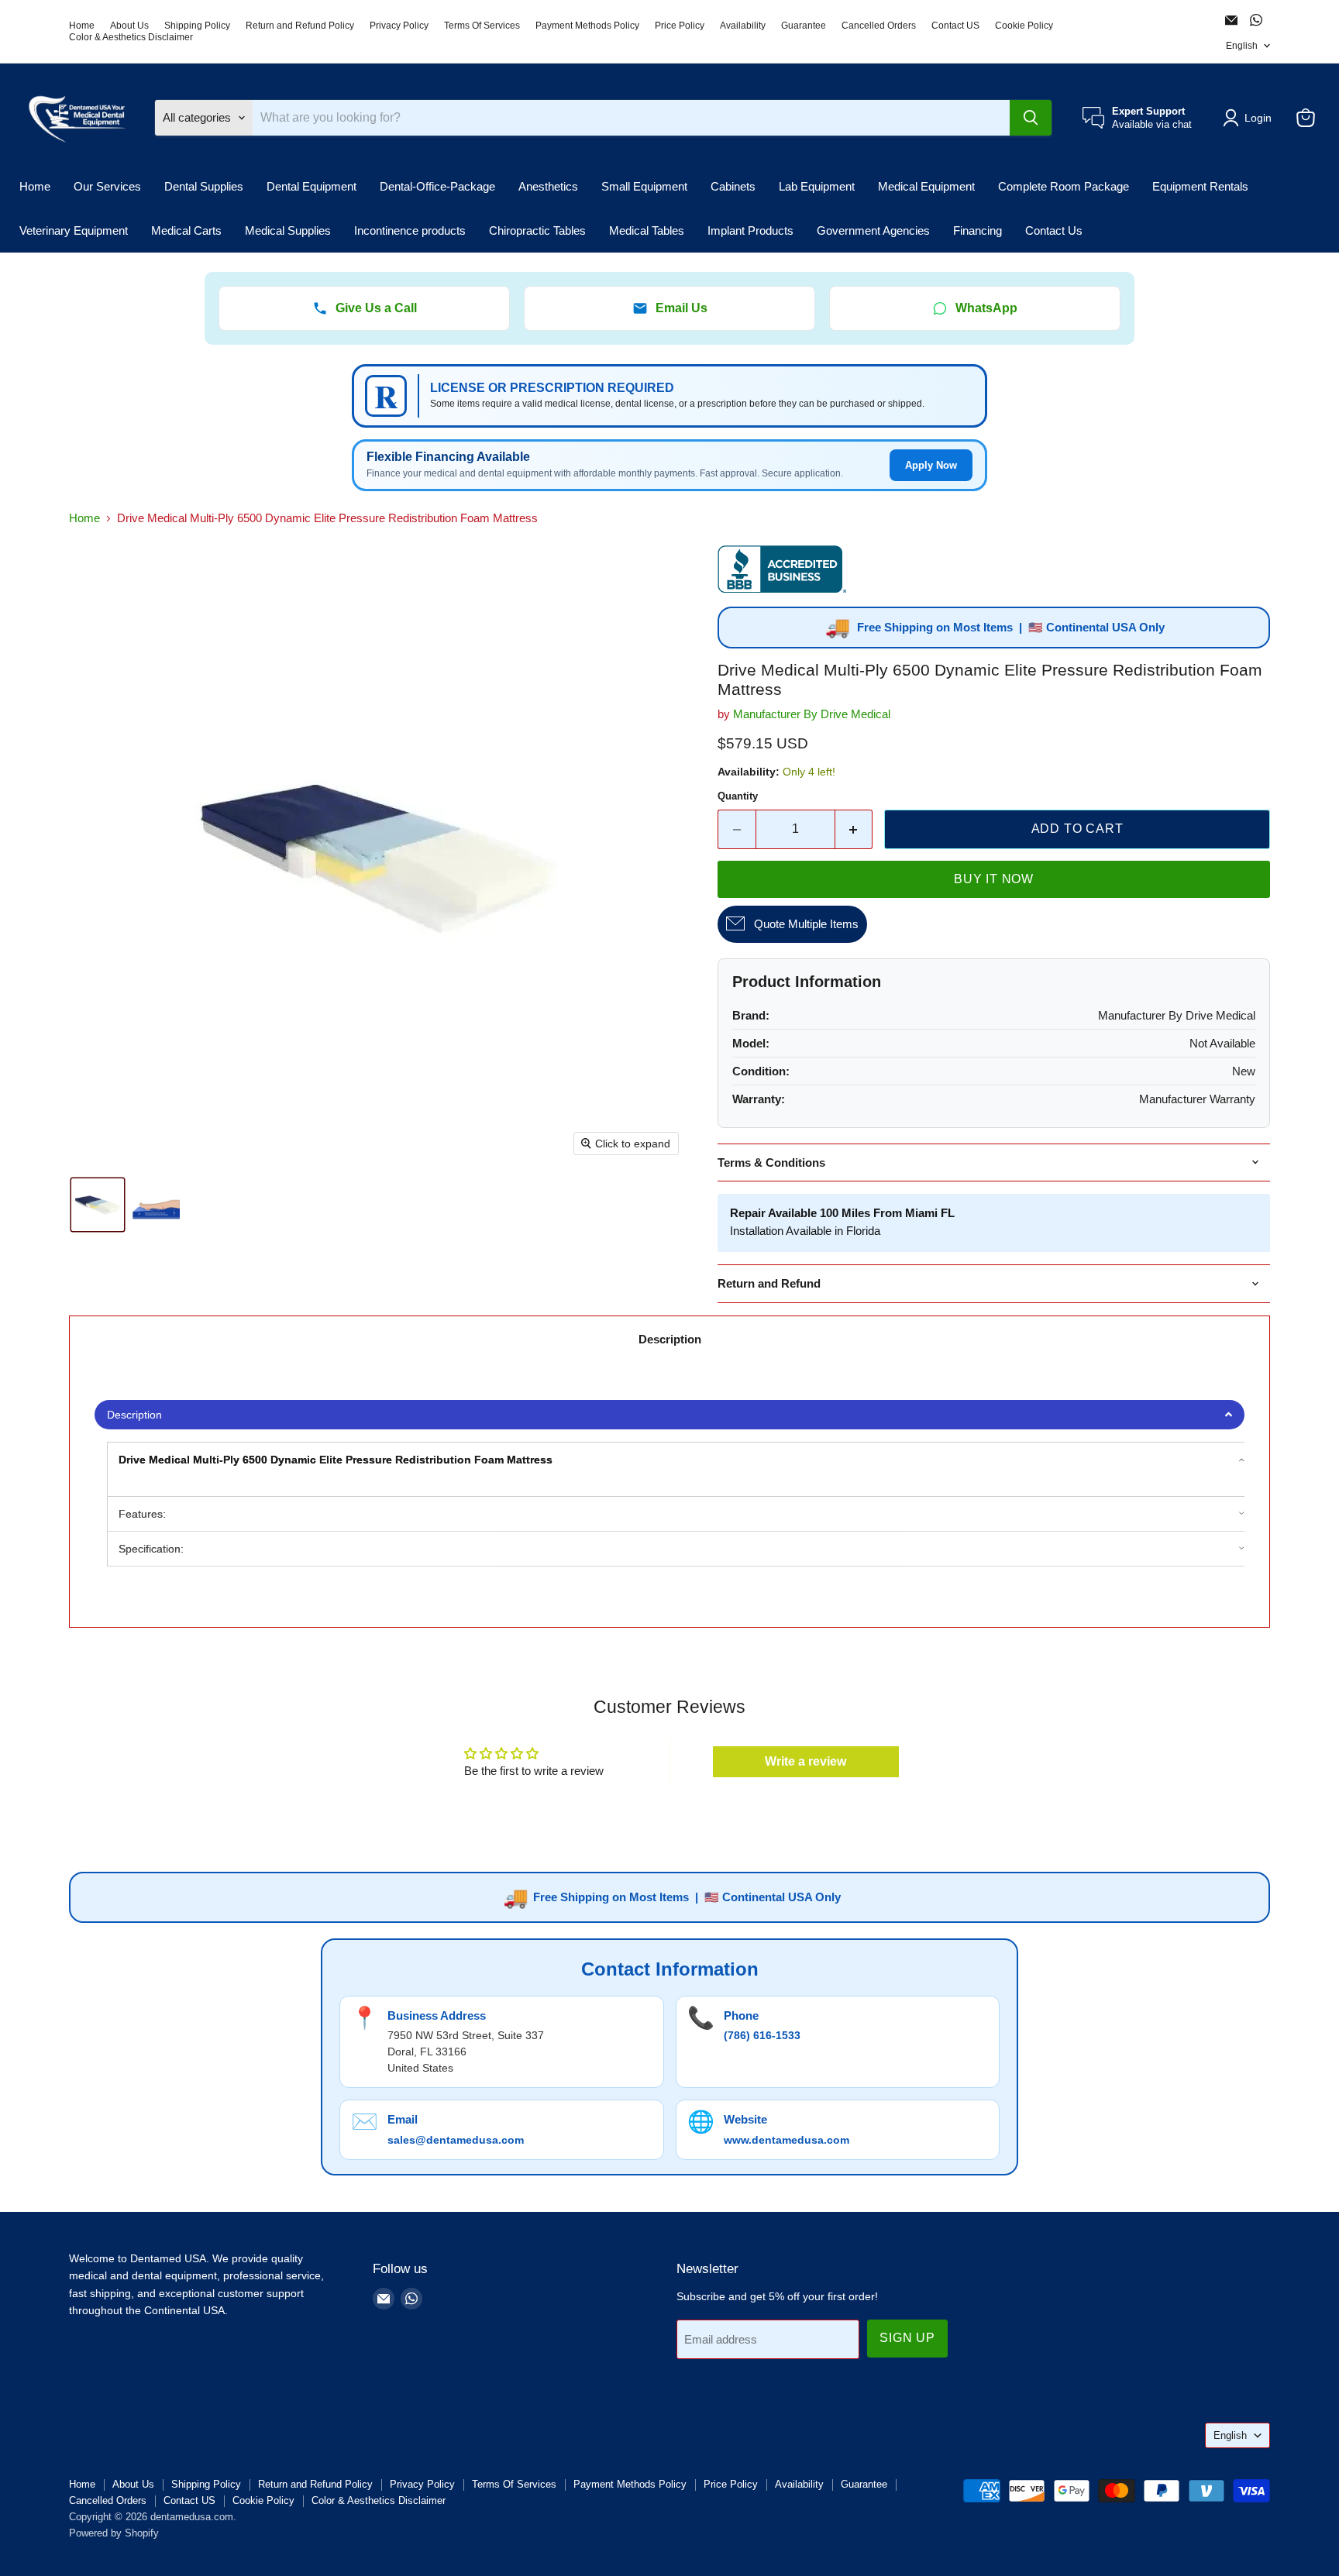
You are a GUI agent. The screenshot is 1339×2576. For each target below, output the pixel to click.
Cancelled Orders (879, 26)
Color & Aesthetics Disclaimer (131, 37)
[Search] (1031, 118)
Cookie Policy (1024, 26)
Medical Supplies (288, 230)
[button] (1250, 118)
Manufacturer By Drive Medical (812, 714)
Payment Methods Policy (587, 26)
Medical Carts (186, 230)
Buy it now (994, 879)
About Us (129, 26)
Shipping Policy (197, 26)
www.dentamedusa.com (787, 2140)
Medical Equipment (926, 186)
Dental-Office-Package (437, 186)
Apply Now (931, 465)
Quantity (738, 796)
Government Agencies (873, 230)
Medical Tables (647, 230)
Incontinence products (410, 230)
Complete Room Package (1064, 186)
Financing (978, 230)
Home (82, 26)
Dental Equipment (312, 186)
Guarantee (804, 26)
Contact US (955, 26)
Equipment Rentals (1200, 186)
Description (670, 1339)
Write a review (805, 1761)
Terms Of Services (482, 26)
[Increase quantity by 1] (854, 829)
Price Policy (680, 26)
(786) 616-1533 (762, 2035)
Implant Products (750, 230)
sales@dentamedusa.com (456, 2140)
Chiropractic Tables (537, 230)
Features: (142, 1514)
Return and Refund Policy (300, 26)
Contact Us (1054, 230)
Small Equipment (644, 186)
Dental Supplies (204, 186)
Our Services (107, 186)
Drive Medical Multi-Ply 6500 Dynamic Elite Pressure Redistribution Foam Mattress (336, 1460)
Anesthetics (548, 186)
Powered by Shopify (114, 2533)
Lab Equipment (817, 186)
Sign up (907, 2338)
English (1242, 46)
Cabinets (733, 186)
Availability (743, 26)
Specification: (151, 1549)
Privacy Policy (399, 26)
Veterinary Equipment (74, 230)
